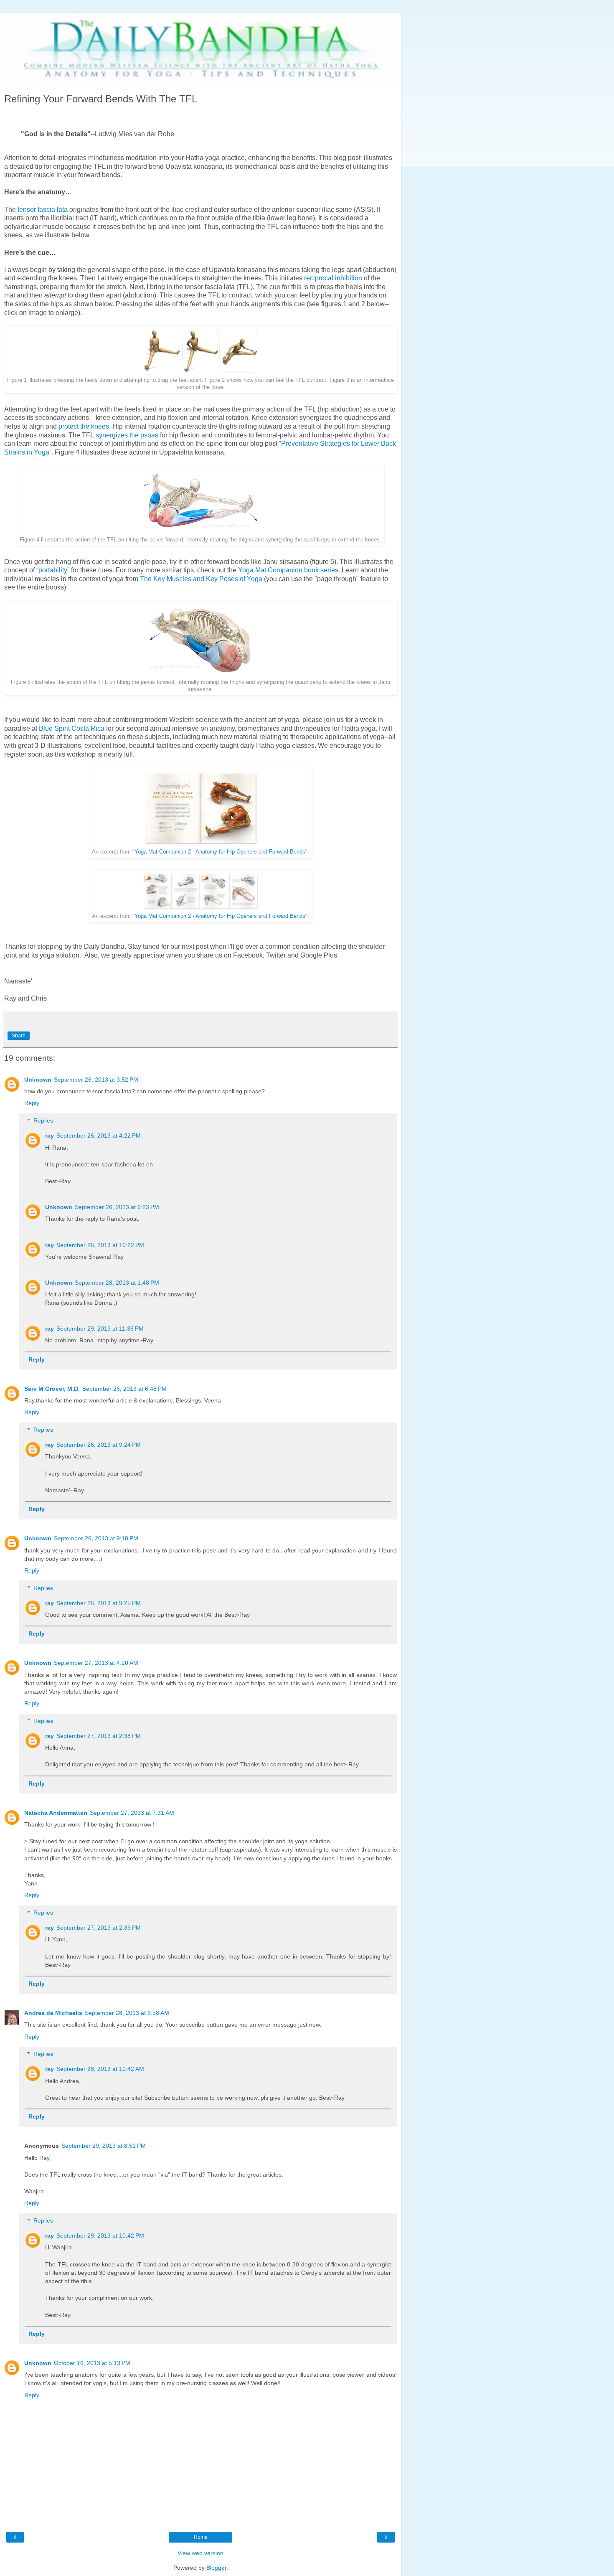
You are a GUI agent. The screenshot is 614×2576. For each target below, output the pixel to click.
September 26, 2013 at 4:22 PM (99, 1136)
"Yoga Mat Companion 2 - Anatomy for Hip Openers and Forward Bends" (220, 852)
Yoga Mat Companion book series (288, 570)
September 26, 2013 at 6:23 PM (117, 1207)
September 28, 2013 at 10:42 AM (100, 2069)
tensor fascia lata (43, 210)
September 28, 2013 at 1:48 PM (117, 1283)
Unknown (38, 1080)
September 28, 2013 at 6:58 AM (127, 2013)
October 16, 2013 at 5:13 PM (92, 2363)
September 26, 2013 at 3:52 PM (96, 1080)
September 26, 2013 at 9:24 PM (99, 1445)
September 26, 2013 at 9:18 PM (96, 1538)
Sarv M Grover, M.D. (52, 1389)
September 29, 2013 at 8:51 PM (104, 2146)
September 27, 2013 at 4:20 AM (96, 1663)
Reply (32, 1103)
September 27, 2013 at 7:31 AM (132, 1813)
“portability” (53, 570)
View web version (200, 2553)
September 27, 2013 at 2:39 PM (99, 1928)
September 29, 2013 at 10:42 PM (100, 2236)
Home (201, 2537)
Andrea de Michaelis (53, 2013)
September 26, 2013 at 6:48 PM (124, 1389)
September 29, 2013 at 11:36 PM (100, 1329)
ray (49, 1136)
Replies (43, 1120)
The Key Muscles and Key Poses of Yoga (201, 579)
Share (19, 1036)
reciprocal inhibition (333, 278)
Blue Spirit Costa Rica (72, 728)
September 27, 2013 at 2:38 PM (99, 1736)
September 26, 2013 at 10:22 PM (100, 1245)
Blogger (216, 2568)
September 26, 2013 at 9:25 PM (99, 1603)
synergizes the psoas (127, 435)
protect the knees (84, 426)
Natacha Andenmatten (56, 1813)
